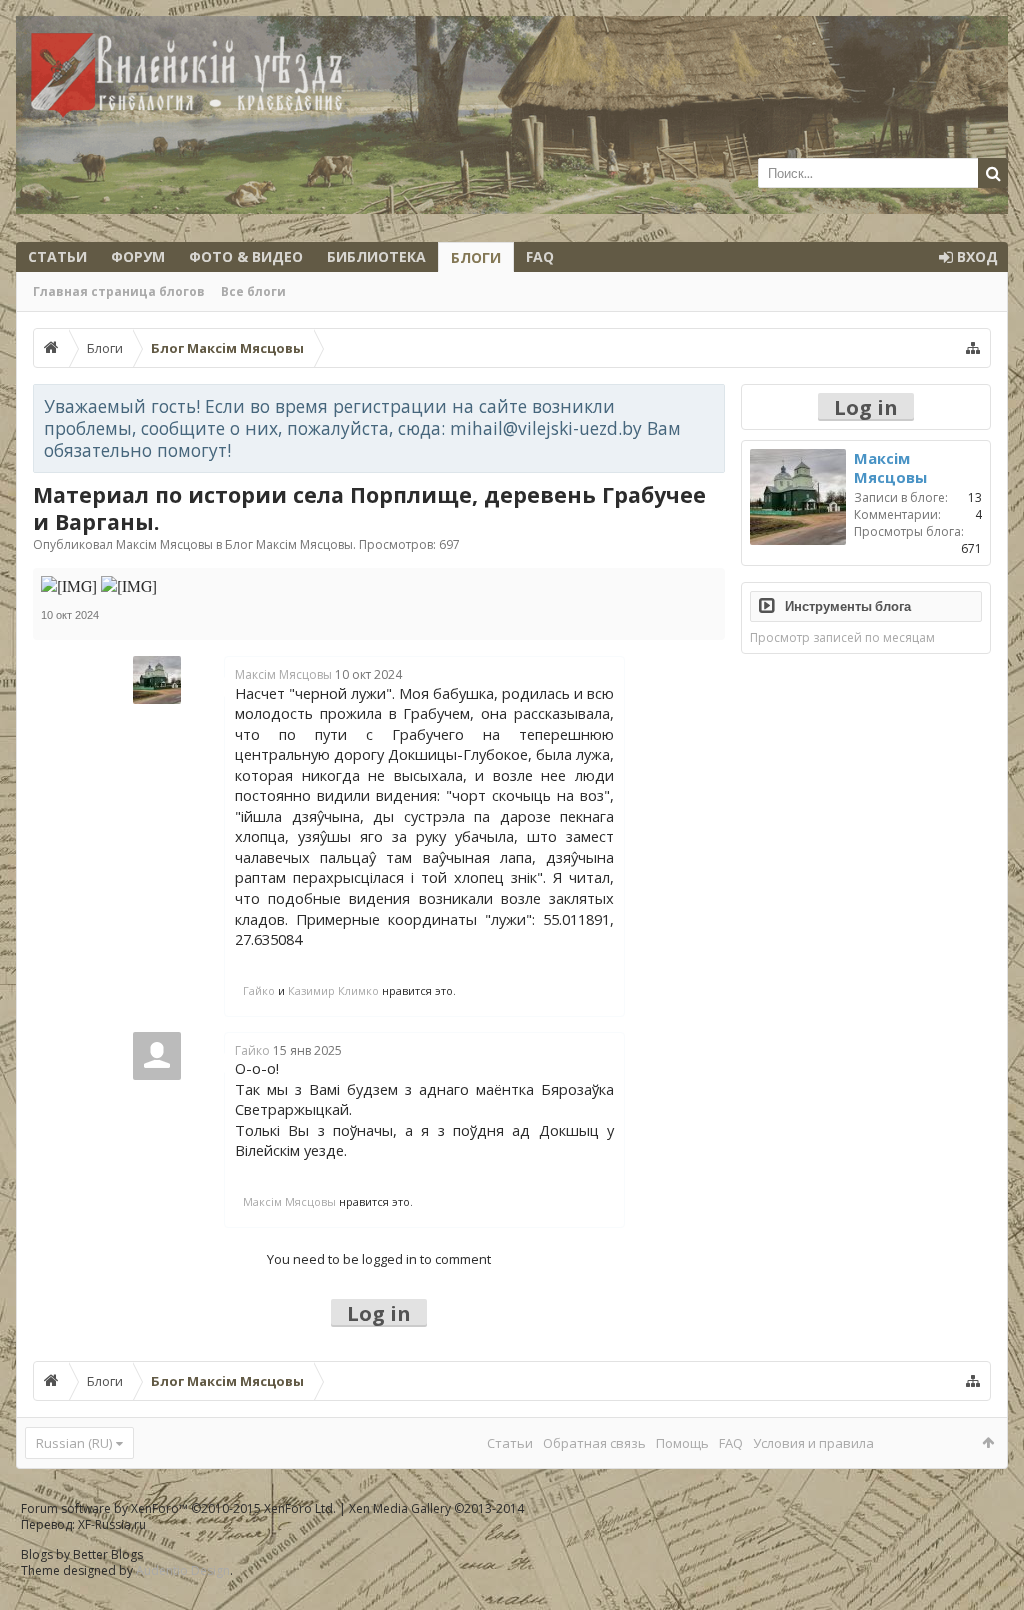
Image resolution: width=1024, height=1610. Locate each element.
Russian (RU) (74, 1443)
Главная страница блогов (119, 291)
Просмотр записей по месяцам (842, 637)
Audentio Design (183, 1570)
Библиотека (376, 256)
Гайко (259, 990)
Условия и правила (813, 1443)
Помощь (682, 1443)
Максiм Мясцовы (164, 544)
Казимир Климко (333, 990)
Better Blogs (108, 1554)
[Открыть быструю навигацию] (973, 348)
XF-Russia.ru (112, 1524)
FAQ (540, 256)
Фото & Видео (246, 256)
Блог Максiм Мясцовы (289, 544)
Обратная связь (594, 1443)
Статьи (57, 256)
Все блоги (253, 291)
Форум (138, 256)
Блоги (476, 257)
